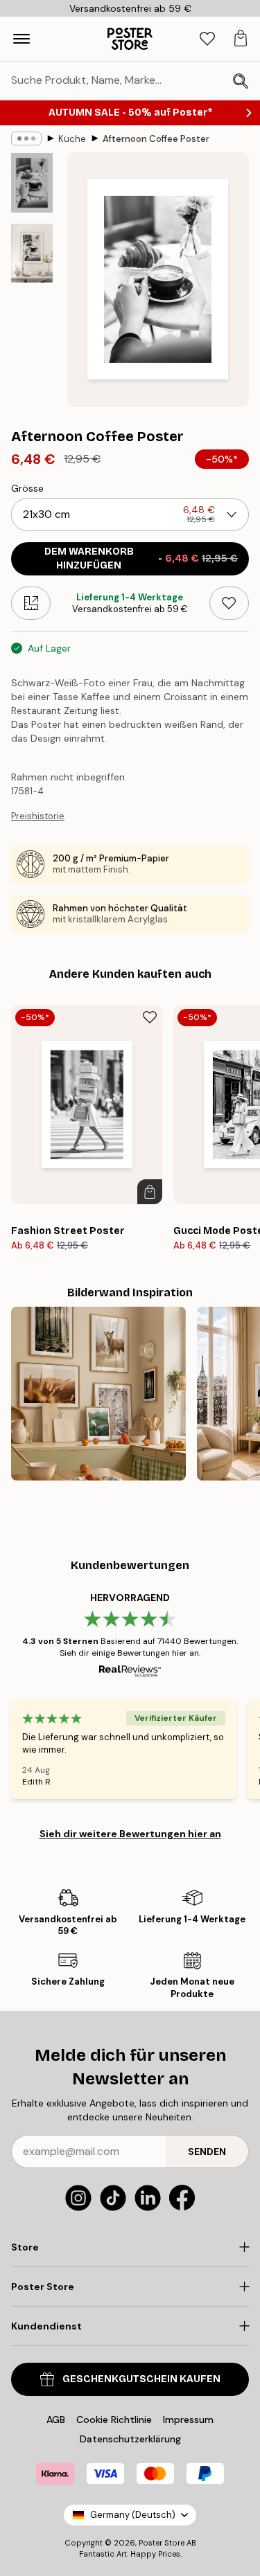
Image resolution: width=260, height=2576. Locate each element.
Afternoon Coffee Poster (156, 139)
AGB (56, 2420)
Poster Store (162, 2543)
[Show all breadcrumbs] (26, 138)
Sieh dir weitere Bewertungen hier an (130, 1834)
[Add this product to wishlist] (229, 603)
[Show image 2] (32, 253)
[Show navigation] (21, 39)
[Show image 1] (32, 183)
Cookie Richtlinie (114, 2420)
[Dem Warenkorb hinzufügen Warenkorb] (150, 1192)
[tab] (207, 39)
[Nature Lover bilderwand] (98, 1394)
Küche (72, 139)
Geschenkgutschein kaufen (141, 2379)
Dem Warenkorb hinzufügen (141, 558)
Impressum (188, 2420)
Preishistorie (38, 816)
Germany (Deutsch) (133, 2515)
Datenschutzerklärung (130, 2439)
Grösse (27, 488)
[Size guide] (31, 603)
